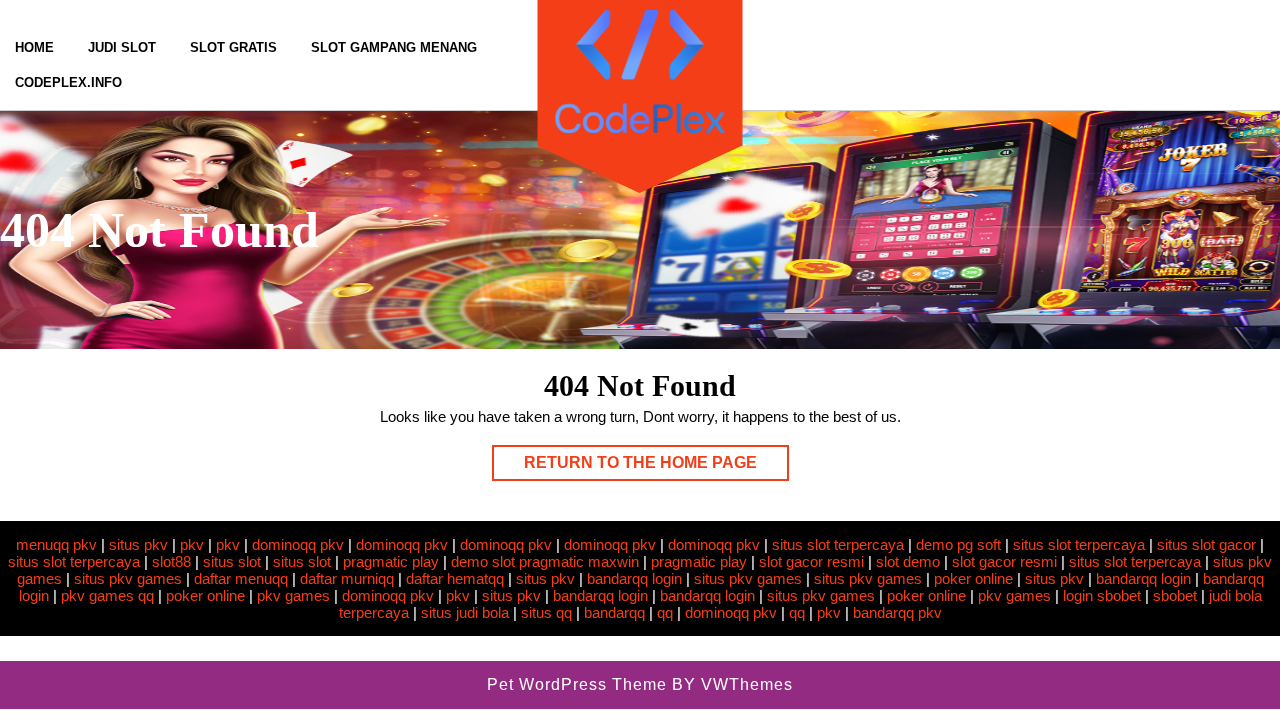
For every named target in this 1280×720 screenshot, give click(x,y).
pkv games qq (107, 595)
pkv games (293, 595)
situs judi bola (465, 612)
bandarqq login (634, 578)
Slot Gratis (233, 47)
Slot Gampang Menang (394, 47)
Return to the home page (656, 467)
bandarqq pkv (897, 612)
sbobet (1175, 595)
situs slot (232, 561)
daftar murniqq (347, 578)
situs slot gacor (1206, 544)
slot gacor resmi (811, 561)
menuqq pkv (56, 544)
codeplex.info (68, 82)
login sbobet (1102, 595)
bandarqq (614, 612)
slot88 (171, 561)
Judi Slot (122, 47)
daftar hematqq (455, 578)
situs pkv (138, 544)
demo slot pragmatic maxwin (545, 561)
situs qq (546, 612)
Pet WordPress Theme (577, 684)
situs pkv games (128, 578)
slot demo (908, 561)
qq (665, 612)
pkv (192, 544)
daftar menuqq (241, 578)
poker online (973, 578)
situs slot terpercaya (838, 544)
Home (34, 47)
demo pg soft (958, 544)
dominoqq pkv (298, 544)
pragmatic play (391, 561)
